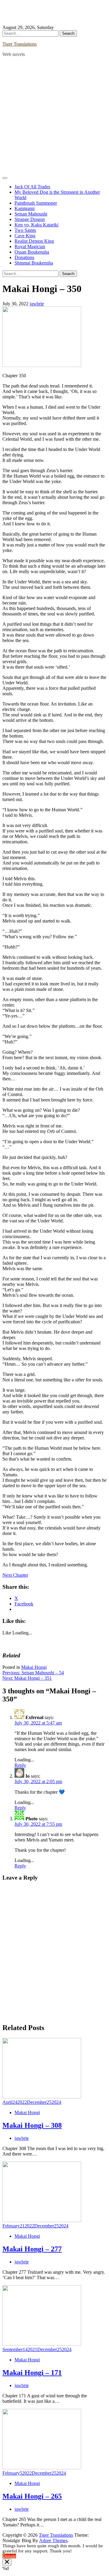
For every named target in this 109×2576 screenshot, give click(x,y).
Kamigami (25, 208)
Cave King (25, 236)
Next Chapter (15, 1575)
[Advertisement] (54, 116)
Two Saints (25, 230)
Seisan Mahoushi (31, 214)
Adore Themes (53, 2540)
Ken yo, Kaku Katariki (36, 225)
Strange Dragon (30, 219)
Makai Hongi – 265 (32, 2496)
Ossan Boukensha (32, 252)
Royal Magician (30, 247)
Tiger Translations (20, 44)
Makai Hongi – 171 (32, 2373)
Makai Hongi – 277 (32, 2249)
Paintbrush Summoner (36, 203)
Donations (24, 257)
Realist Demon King (34, 241)
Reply (20, 1765)
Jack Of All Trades (32, 187)
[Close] (7, 2562)
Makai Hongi (34, 1667)
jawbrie (37, 304)
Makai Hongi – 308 (32, 2125)
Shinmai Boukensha (34, 263)
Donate (9, 2556)
